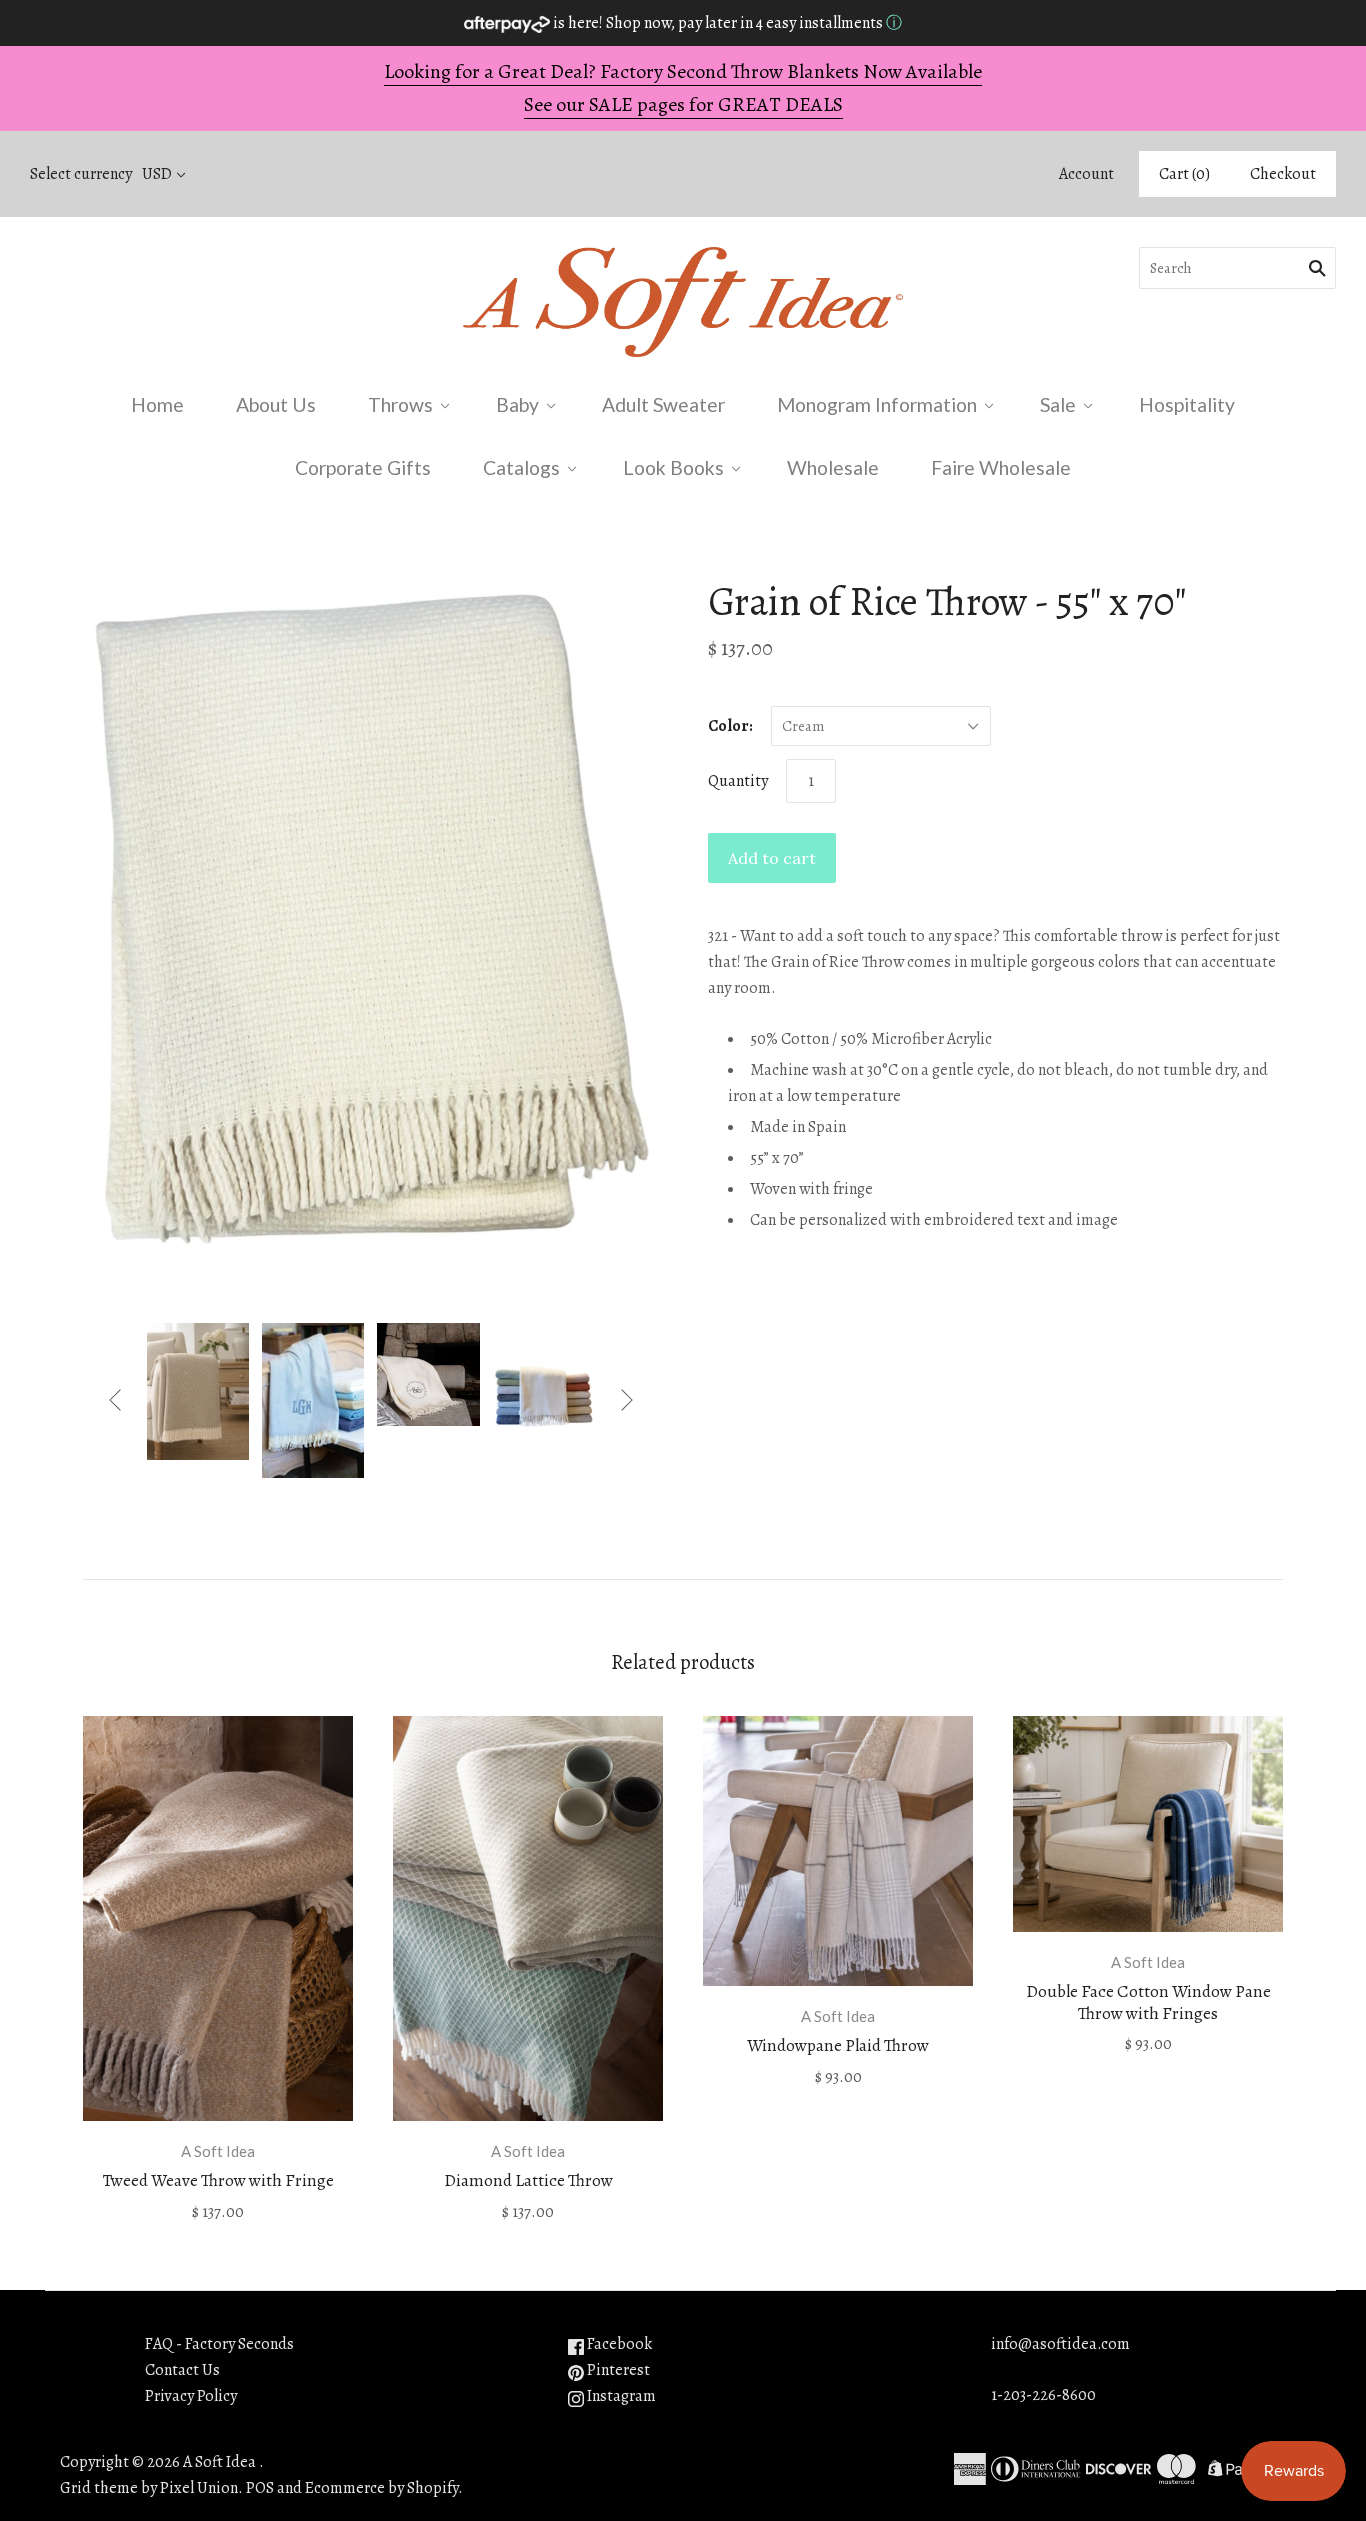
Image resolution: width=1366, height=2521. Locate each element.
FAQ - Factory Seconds (219, 2344)
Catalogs (521, 467)
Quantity (738, 781)
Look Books (673, 467)
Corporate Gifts (363, 467)
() (1184, 174)
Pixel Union (199, 2488)
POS (260, 2488)
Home (157, 404)
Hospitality (1187, 404)
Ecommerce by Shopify (381, 2488)
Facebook (618, 2344)
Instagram (620, 2396)
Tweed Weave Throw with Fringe (218, 2180)
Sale (1058, 404)
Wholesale (833, 467)
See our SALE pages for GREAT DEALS (683, 104)
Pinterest (617, 2370)
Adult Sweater (663, 404)
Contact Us (182, 2370)
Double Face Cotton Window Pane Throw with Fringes (1148, 2002)
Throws (400, 404)
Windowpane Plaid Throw (838, 2045)
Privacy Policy (191, 2396)
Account (1086, 174)
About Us (276, 404)
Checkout (1283, 174)
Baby (517, 404)
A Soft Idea (218, 2151)
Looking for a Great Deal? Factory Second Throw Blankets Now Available (683, 71)
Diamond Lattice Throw (528, 2180)
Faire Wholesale (1001, 467)
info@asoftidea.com (1060, 2344)
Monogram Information (877, 404)
